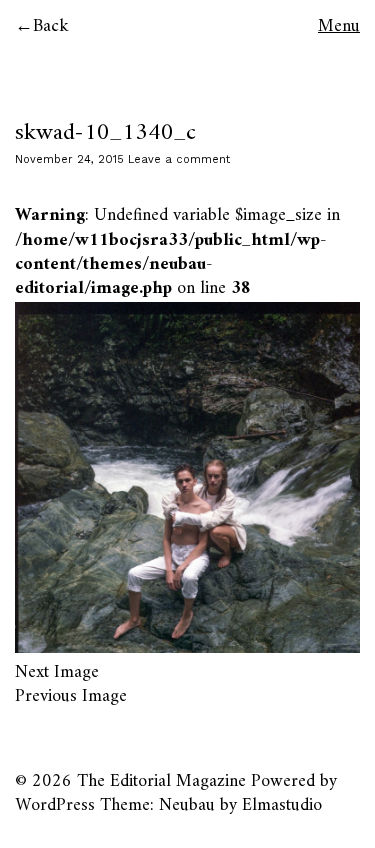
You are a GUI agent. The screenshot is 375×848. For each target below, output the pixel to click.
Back (51, 26)
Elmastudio (282, 805)
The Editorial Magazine (161, 781)
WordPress (55, 805)
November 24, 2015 (69, 159)
